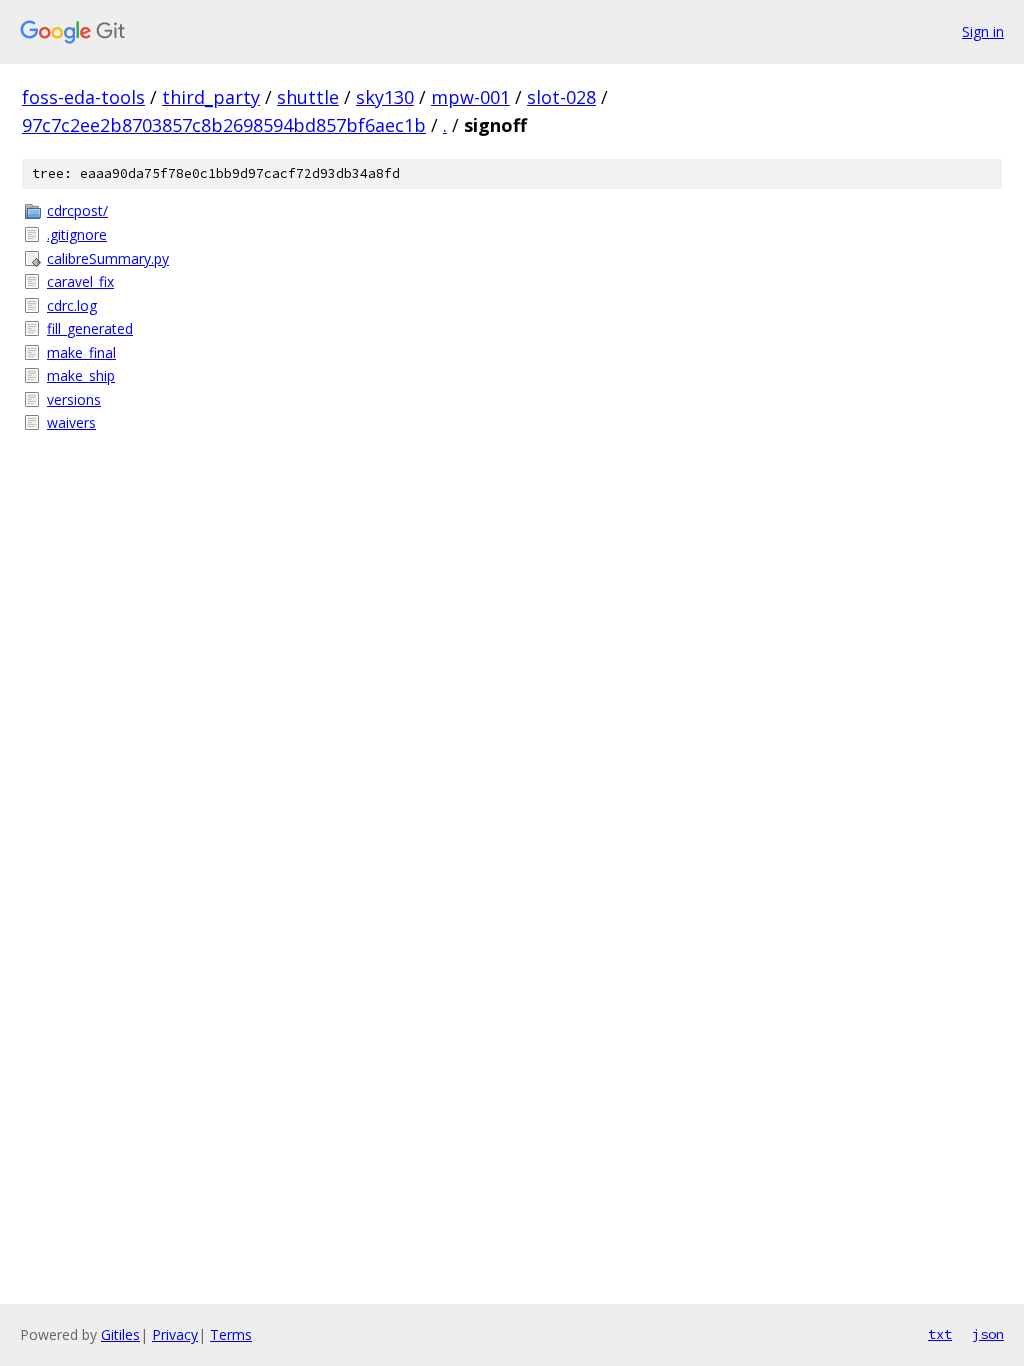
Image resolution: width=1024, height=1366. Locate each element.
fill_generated (90, 328)
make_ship (81, 375)
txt (940, 1334)
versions (74, 399)
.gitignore (77, 234)
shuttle (308, 97)
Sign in (983, 31)
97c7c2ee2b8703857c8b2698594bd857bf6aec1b (224, 125)
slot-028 (561, 97)
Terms (231, 1334)
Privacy (175, 1334)
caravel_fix (80, 281)
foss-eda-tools (83, 97)
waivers (71, 422)
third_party (211, 97)
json (988, 1334)
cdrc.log (72, 305)
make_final (81, 352)
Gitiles (120, 1334)
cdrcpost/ (77, 210)
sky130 (385, 97)
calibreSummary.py (108, 258)
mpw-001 (470, 97)
